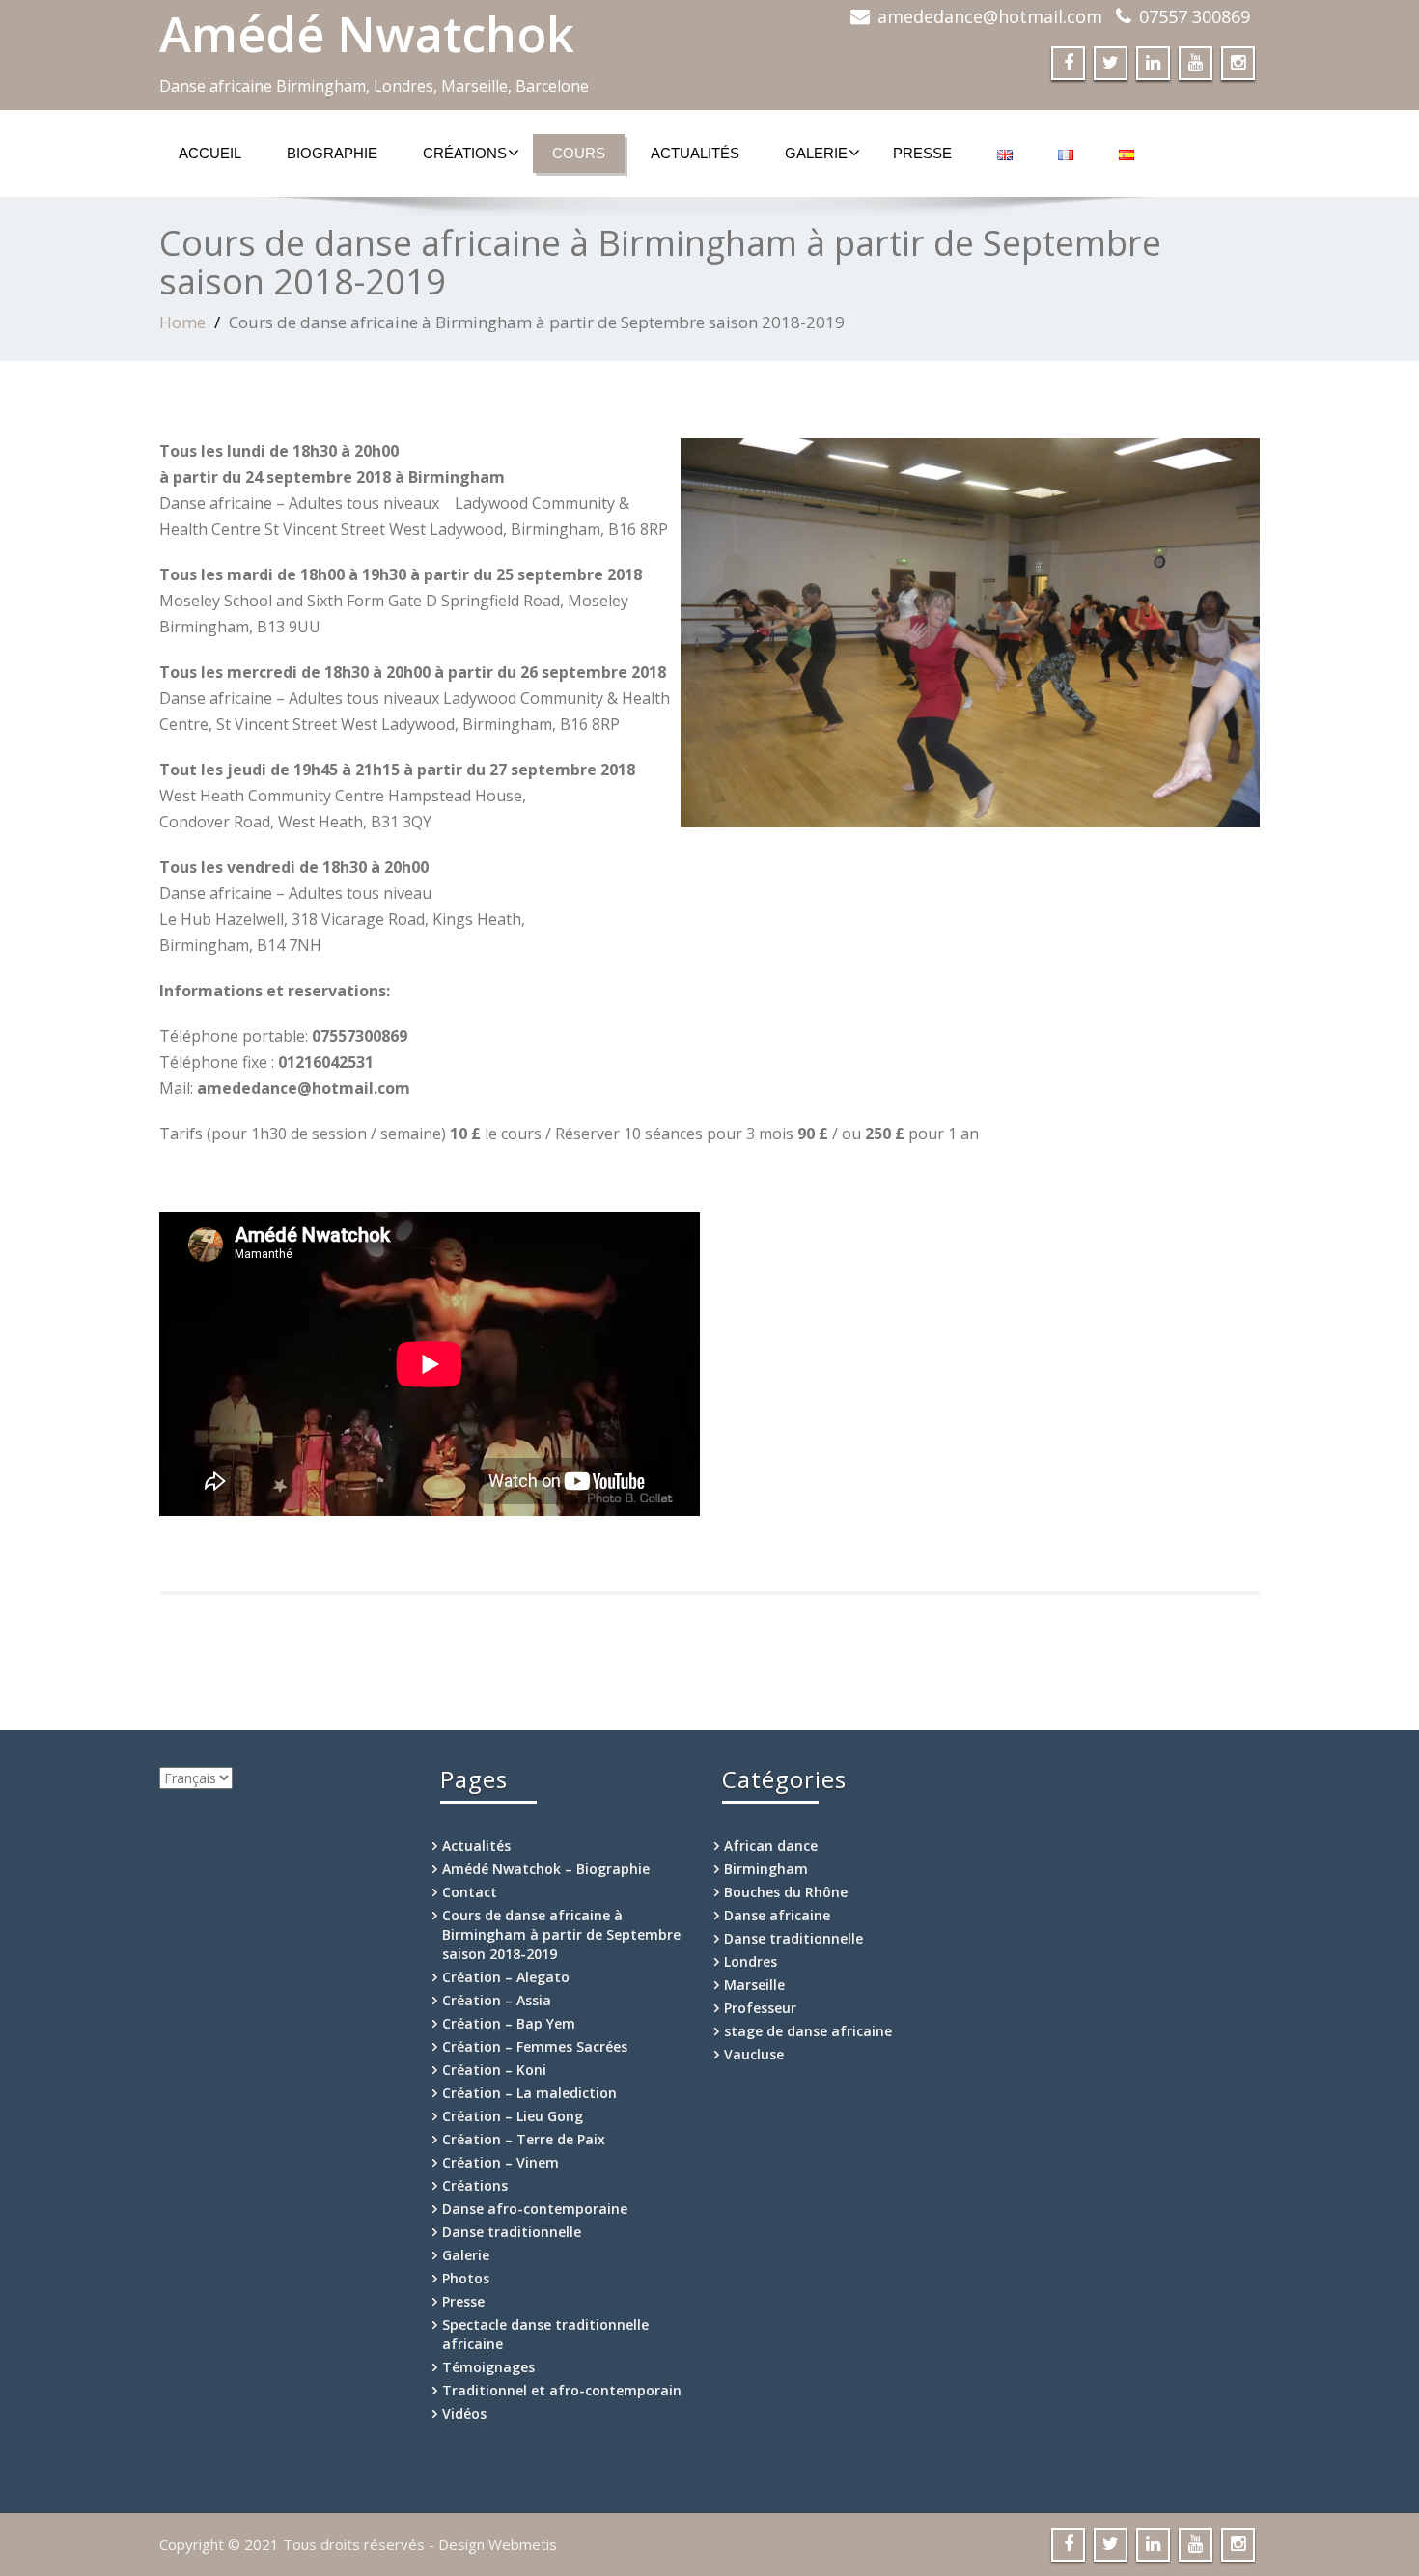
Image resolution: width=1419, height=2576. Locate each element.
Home (182, 322)
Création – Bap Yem (509, 2023)
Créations (465, 153)
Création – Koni (494, 2070)
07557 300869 (1195, 16)
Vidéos (464, 2413)
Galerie (816, 153)
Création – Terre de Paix (524, 2139)
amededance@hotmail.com (990, 16)
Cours (579, 153)
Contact (470, 1892)
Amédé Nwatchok (367, 34)
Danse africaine (777, 1915)
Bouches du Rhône (786, 1892)
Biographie (332, 153)
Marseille (754, 1985)
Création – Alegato (506, 1977)
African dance (771, 1846)
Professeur (760, 2008)
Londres (751, 1961)
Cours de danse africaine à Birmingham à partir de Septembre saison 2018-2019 (561, 1934)
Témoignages (488, 2367)
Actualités (695, 153)
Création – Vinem (501, 2162)
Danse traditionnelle (512, 2232)
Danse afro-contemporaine (535, 2209)
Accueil (210, 153)
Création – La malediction (529, 2093)
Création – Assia (497, 2000)
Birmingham (766, 1869)
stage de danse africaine (808, 2031)
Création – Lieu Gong (513, 2116)
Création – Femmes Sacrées (535, 2046)
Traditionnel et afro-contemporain (562, 2390)
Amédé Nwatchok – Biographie (546, 1869)
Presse (922, 153)
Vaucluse (754, 2054)
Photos (466, 2278)
